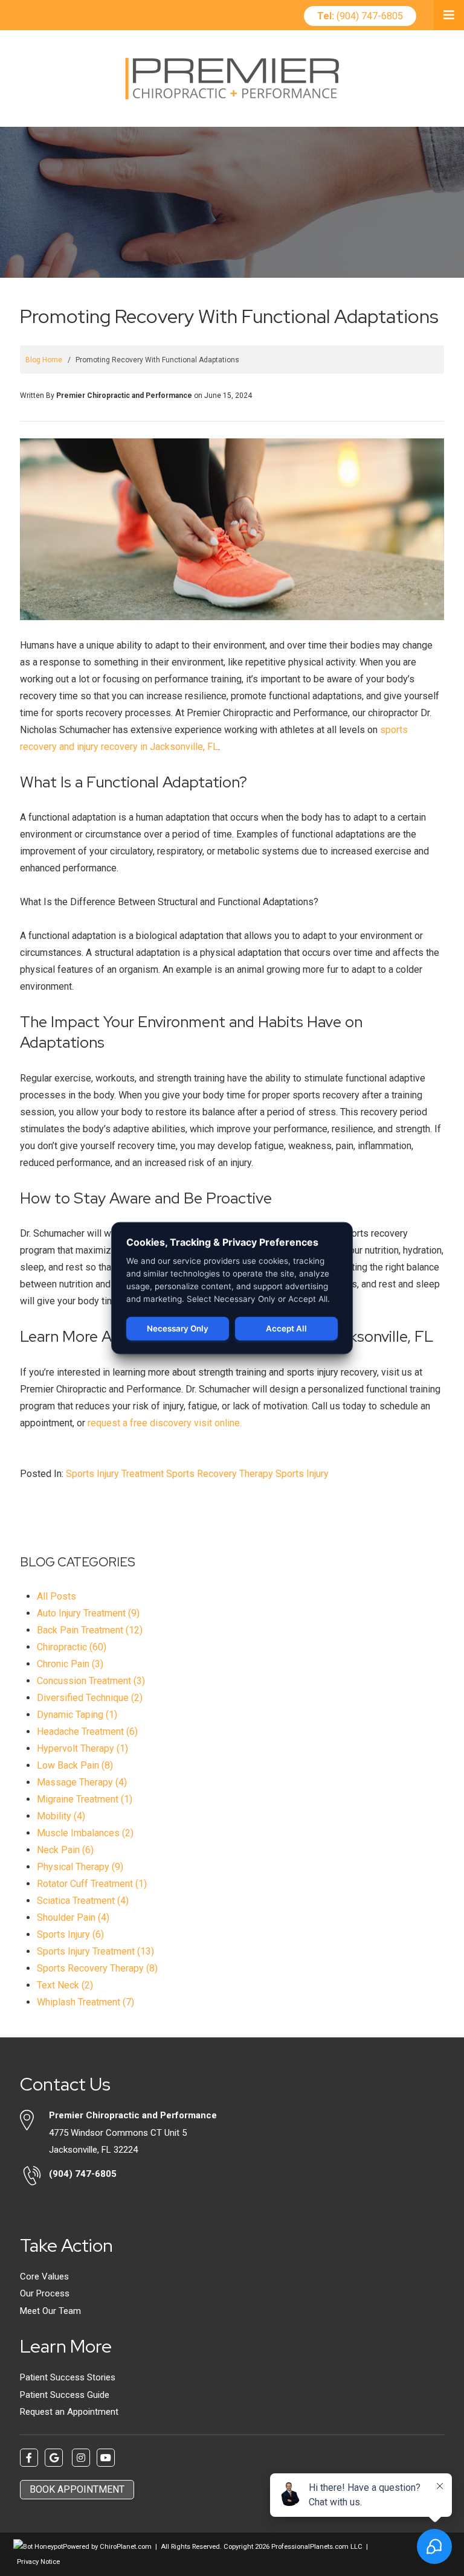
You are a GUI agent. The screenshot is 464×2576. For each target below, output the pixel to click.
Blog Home (44, 360)
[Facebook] (29, 2458)
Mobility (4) (61, 1816)
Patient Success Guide (65, 2395)
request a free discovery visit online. (165, 1423)
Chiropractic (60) (72, 1647)
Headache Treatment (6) (87, 1732)
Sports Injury (302, 1474)
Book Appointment (77, 2489)
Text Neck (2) (65, 1985)
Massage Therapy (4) (82, 1782)
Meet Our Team (50, 2311)
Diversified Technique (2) (90, 1698)
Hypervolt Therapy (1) (82, 1748)
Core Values (44, 2276)
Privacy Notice (38, 2562)
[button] (449, 15)
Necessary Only (178, 1328)
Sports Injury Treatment (115, 1474)
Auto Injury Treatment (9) (88, 1613)
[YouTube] (106, 2458)
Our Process (45, 2293)
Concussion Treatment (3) (91, 1681)
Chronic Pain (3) (70, 1664)
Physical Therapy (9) (80, 1867)
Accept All (286, 1328)
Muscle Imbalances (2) (85, 1833)
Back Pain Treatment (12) (90, 1630)
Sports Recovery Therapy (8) (97, 1968)
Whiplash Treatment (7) (85, 2002)
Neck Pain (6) (65, 1850)
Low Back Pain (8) (75, 1765)
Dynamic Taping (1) (77, 1715)
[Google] (54, 2458)
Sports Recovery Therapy (220, 1474)
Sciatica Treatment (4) (83, 1901)
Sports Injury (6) (70, 1934)
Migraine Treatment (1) (85, 1799)
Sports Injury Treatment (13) (95, 1951)
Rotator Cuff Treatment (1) (92, 1884)
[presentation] (38, 2547)
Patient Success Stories (68, 2377)
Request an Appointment (69, 2412)
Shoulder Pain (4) (73, 1918)
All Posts (56, 1596)
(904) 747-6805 (360, 16)
